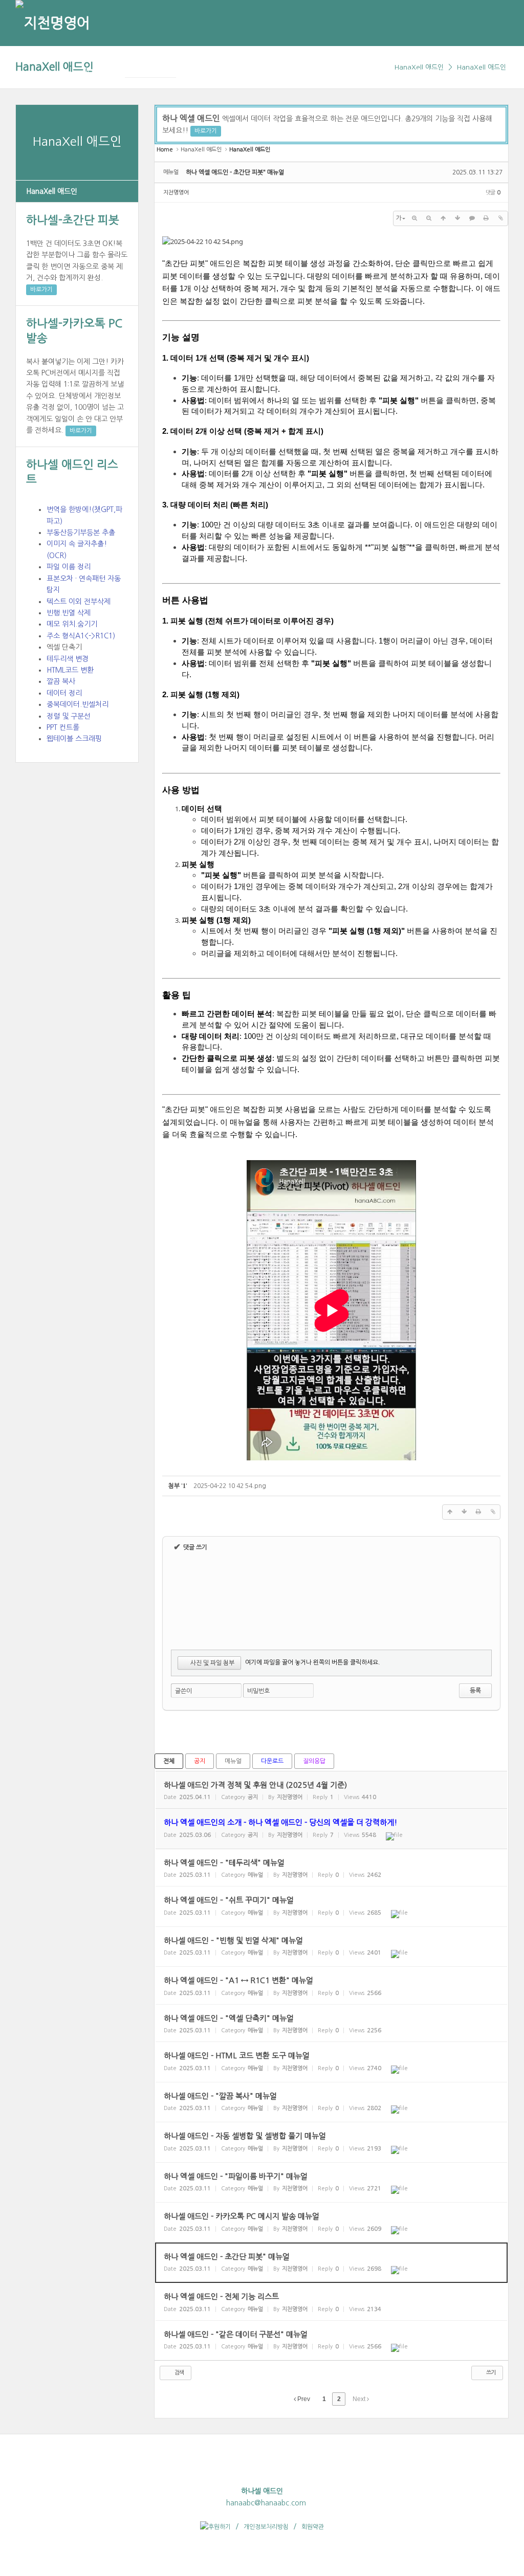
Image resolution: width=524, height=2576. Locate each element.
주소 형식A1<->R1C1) (81, 636)
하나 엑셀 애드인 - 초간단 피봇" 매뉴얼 (235, 172)
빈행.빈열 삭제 (69, 613)
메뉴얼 (233, 1761)
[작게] (429, 218)
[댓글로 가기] (472, 218)
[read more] (331, 1790)
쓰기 (490, 2373)
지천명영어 (176, 193)
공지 (200, 1761)
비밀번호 (258, 1691)
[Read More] (331, 1868)
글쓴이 (183, 1691)
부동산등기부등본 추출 (81, 532)
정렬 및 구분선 (69, 716)
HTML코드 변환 (70, 670)
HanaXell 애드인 (54, 67)
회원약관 (313, 2527)
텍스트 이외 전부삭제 (79, 602)
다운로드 (272, 1761)
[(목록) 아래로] (457, 218)
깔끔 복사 (61, 681)
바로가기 (41, 290)
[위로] (443, 218)
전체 (169, 1761)
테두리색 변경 (68, 659)
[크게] (414, 218)
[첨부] (500, 218)
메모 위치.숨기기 (72, 624)
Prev (303, 2399)
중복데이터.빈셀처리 (78, 704)
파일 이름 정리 (69, 567)
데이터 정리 (64, 693)
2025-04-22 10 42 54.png (230, 1486)
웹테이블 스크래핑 (74, 739)
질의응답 (314, 1761)
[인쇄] (486, 218)
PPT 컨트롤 (63, 727)
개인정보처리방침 (266, 2527)
